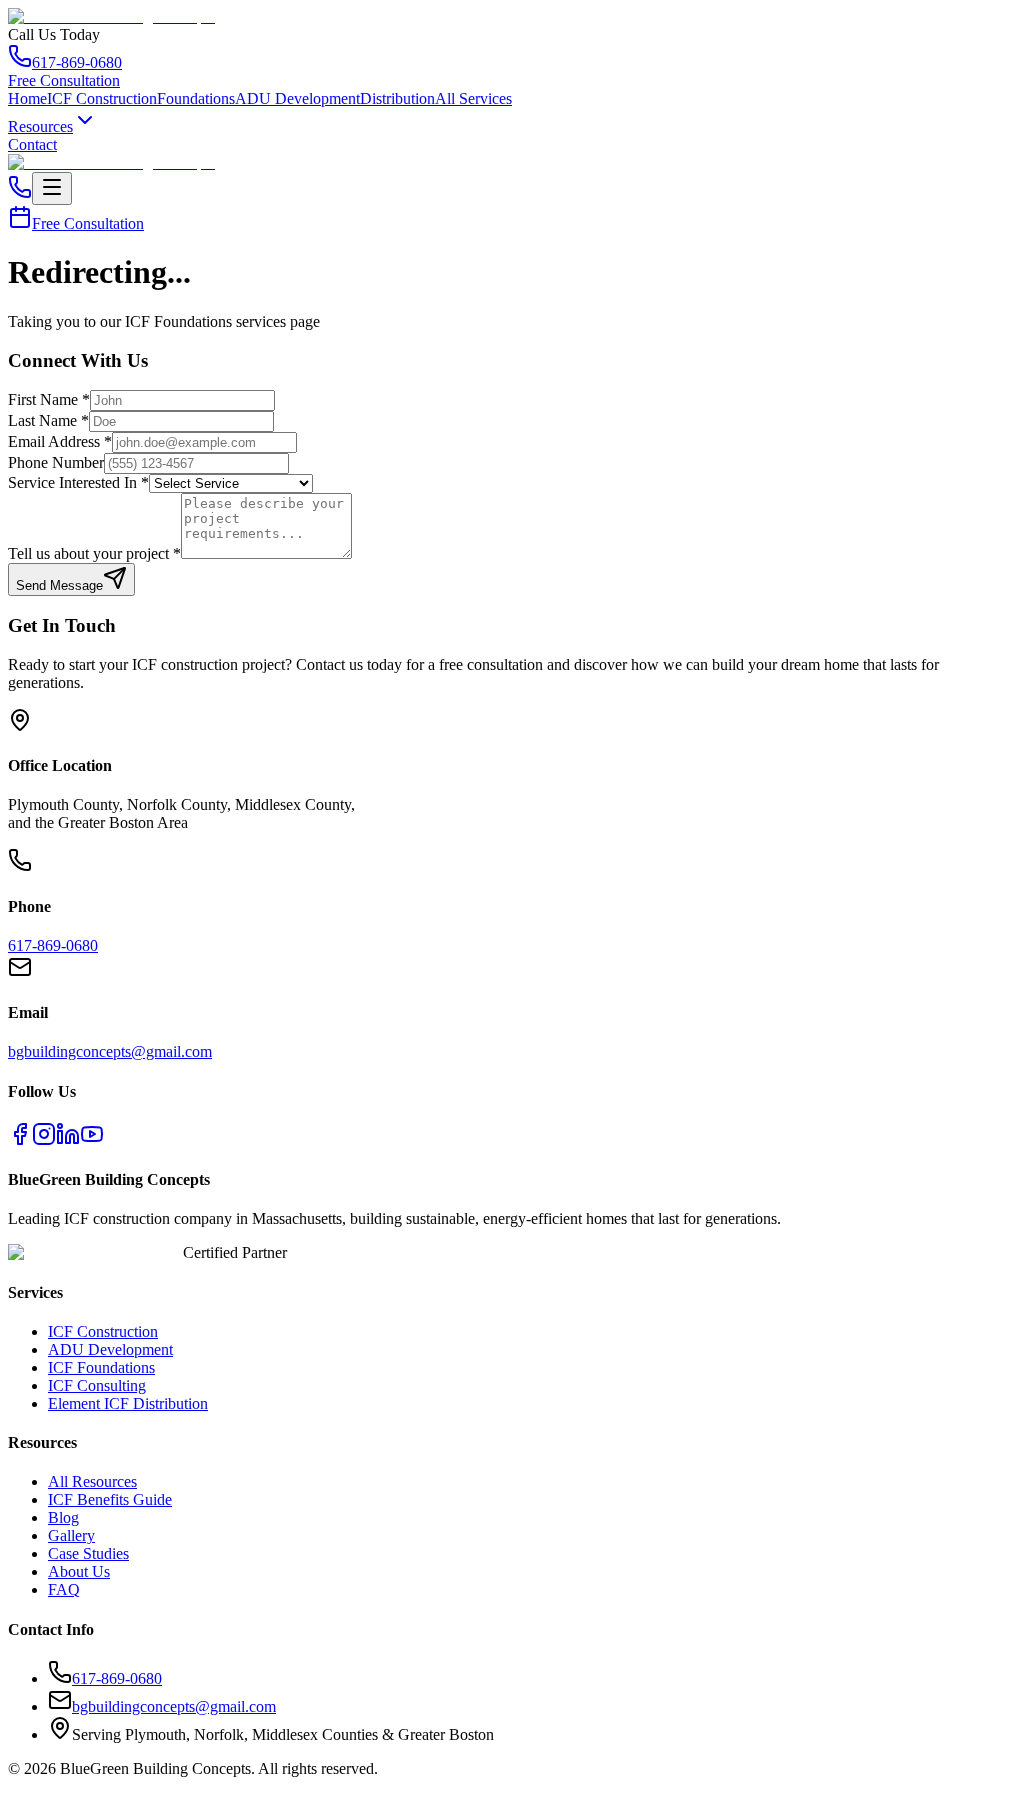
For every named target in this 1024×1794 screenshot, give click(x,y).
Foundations (196, 98)
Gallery (71, 1535)
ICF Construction (102, 98)
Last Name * (48, 420)
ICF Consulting (97, 1385)
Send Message (59, 585)
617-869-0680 (77, 62)
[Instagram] (44, 1140)
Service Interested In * (78, 482)
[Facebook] (20, 1140)
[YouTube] (92, 1140)
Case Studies (88, 1553)
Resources (40, 126)
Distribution (397, 98)
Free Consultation (64, 80)
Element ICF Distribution (128, 1403)
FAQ (64, 1589)
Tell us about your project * (94, 553)
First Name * (49, 399)
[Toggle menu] (52, 188)
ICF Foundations (101, 1367)
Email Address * (60, 441)
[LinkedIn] (68, 1140)
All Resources (92, 1481)
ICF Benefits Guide (110, 1499)
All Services (473, 98)
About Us (79, 1571)
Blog (63, 1517)
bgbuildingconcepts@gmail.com (110, 1051)
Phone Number (56, 462)
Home (27, 98)
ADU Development (297, 98)
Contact (32, 144)
